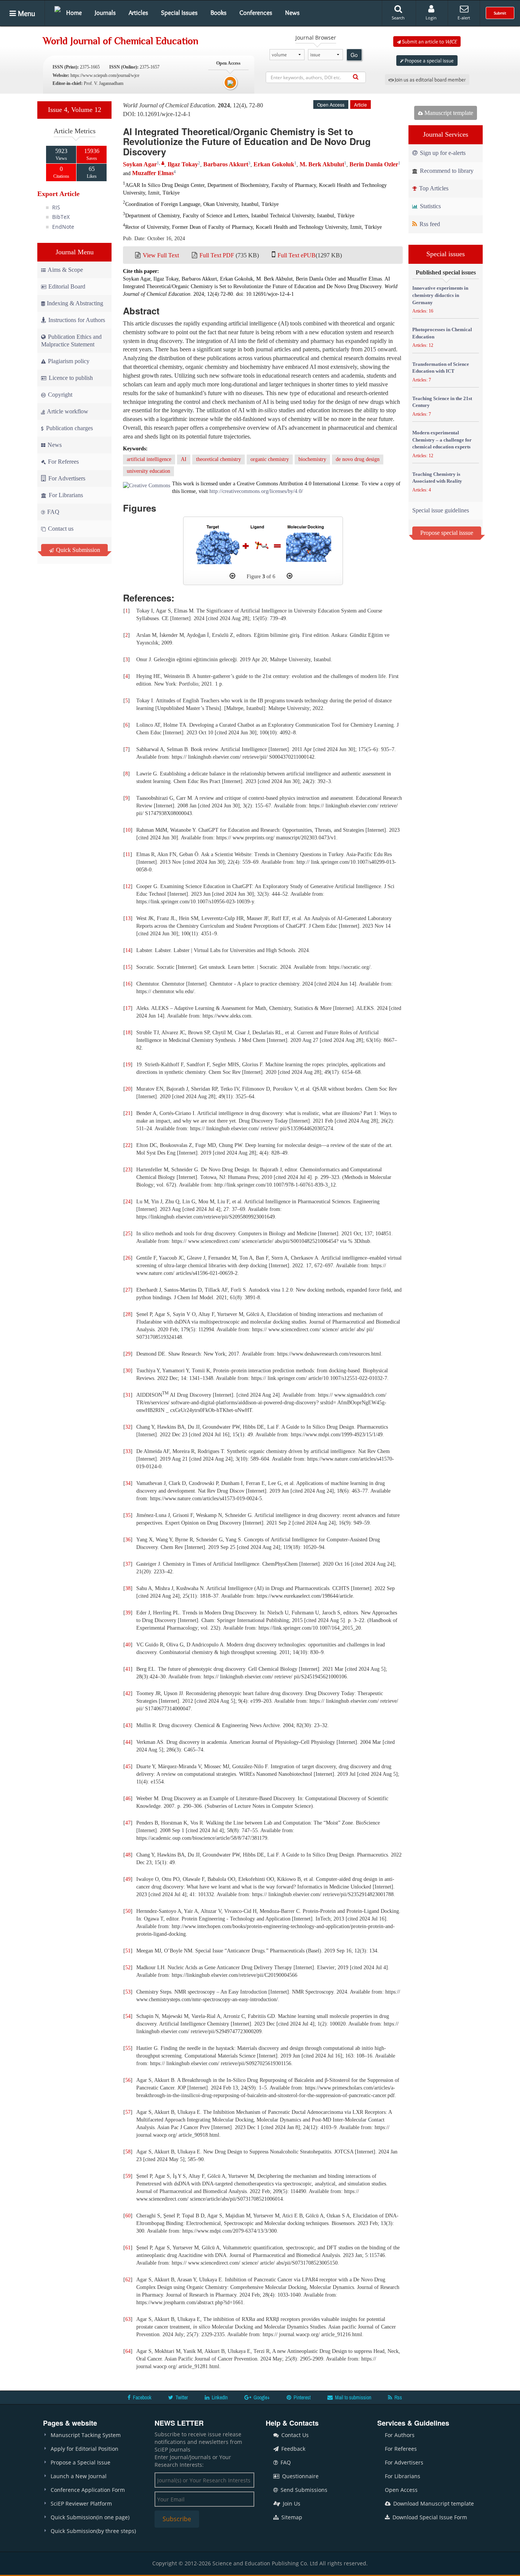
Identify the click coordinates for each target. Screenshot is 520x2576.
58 (128, 2152)
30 (128, 1371)
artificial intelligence (149, 459)
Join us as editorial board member (430, 80)
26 (128, 1258)
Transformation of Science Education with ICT (441, 368)
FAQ (53, 512)
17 (128, 1008)
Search (398, 18)
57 (128, 2112)
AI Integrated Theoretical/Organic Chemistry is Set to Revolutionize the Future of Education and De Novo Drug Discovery (247, 141)
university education (148, 471)
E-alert (464, 18)
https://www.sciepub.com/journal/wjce (105, 75)
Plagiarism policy (68, 361)
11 (128, 854)
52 (128, 1967)
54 (128, 2016)
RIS (56, 207)
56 (128, 2080)
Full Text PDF (217, 255)
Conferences (256, 13)
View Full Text (161, 255)
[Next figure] (290, 576)
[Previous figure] (232, 576)
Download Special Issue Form (429, 2517)
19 (128, 1065)
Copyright (59, 395)
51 (128, 1951)
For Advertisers (66, 478)
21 (128, 1113)
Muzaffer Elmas (153, 173)
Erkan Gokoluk (274, 164)
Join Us (291, 2503)
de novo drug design (358, 459)
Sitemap (291, 2517)
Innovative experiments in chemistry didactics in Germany (440, 295)
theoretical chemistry (219, 459)
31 (128, 1395)
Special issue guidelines (441, 510)
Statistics (430, 206)
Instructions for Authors (77, 320)
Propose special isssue (447, 533)
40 (128, 1645)
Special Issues (179, 13)
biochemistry (312, 459)
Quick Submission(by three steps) (93, 2531)
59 (128, 2176)
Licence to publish (70, 378)
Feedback (293, 2449)
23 (128, 1170)
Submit (500, 13)
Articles (138, 13)
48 (128, 1855)
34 (128, 1483)
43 (128, 1725)
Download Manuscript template (433, 2503)
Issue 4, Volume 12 (75, 110)
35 (128, 1515)
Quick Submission (77, 550)
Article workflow (67, 411)
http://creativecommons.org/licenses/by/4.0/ (256, 491)
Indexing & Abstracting (75, 303)
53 (128, 1992)
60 (128, 2216)
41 (128, 1669)
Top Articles (433, 188)
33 (128, 1451)
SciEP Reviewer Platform (81, 2503)
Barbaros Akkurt (226, 164)
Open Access (401, 2490)
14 (128, 950)
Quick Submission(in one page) (90, 2517)
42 (128, 1693)
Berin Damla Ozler (374, 164)
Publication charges (69, 428)
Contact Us (294, 2435)
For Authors (400, 2435)
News (292, 13)
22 (128, 1145)
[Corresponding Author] (163, 163)
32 (128, 1427)
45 (128, 1767)
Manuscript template (448, 113)
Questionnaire (300, 2476)
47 (128, 1823)
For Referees (63, 462)
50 (128, 1911)
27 (128, 1290)
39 (128, 1613)
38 (128, 1588)
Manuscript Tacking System (86, 2435)
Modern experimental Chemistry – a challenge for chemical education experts (442, 440)
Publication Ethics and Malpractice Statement (71, 341)
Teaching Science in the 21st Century (442, 402)
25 (128, 1234)
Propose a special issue (429, 61)
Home (74, 13)
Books (219, 13)
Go (354, 55)
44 (128, 1742)
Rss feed (429, 224)
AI (184, 459)
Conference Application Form (88, 2490)
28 (128, 1314)
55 (128, 2048)
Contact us (60, 529)
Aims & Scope (65, 270)
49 (128, 1879)
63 (128, 2319)
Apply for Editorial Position (85, 2449)
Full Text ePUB (297, 255)
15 (128, 967)
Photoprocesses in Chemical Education (442, 333)
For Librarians (65, 495)
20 (128, 1089)
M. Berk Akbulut (322, 164)
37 (128, 1564)
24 (128, 1202)
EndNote (63, 227)
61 (128, 2248)
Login (431, 18)
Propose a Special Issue (81, 2462)
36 (128, 1540)
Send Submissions (303, 2490)
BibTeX (61, 217)
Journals (105, 13)
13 (128, 918)
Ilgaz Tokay (183, 164)
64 (128, 2351)
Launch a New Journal (79, 2476)
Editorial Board (67, 286)
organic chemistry (270, 459)
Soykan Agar (140, 164)
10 (128, 830)
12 (128, 886)
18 (128, 1033)
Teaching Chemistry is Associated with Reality (437, 478)
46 (128, 1798)
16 (128, 984)
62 (128, 2280)
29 (128, 1354)
